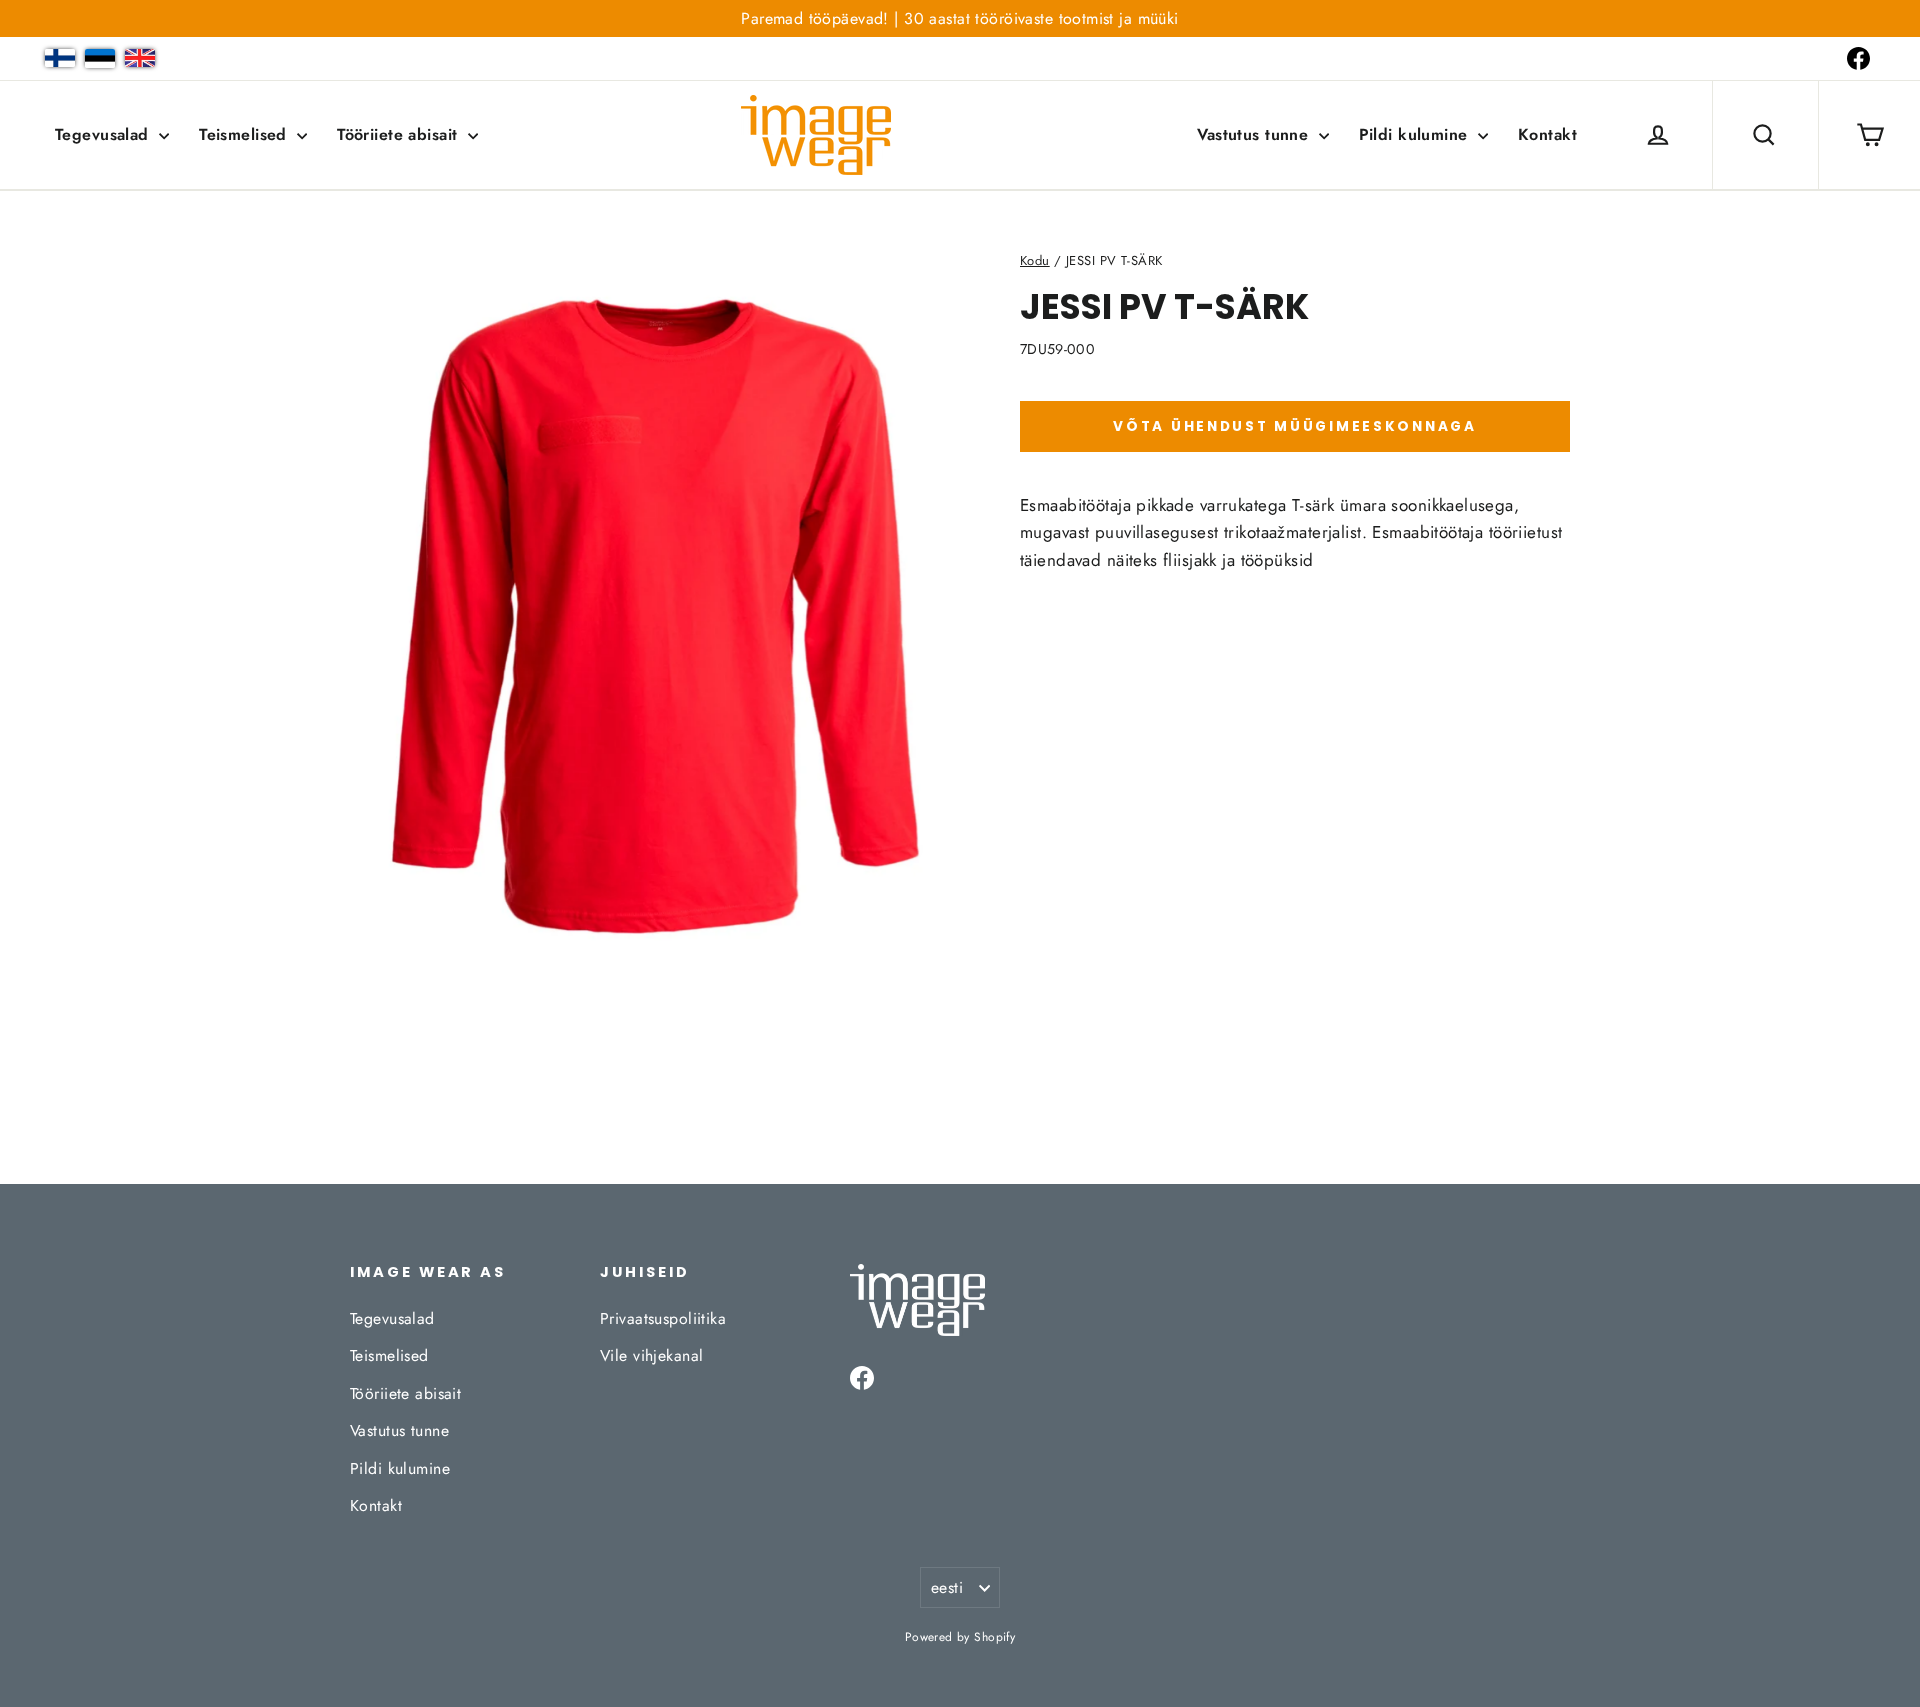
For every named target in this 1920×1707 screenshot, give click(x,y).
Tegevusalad (104, 134)
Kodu (1035, 260)
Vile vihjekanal (651, 1355)
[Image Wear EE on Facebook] (1858, 58)
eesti (947, 1587)
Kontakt (1547, 134)
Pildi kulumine (1416, 134)
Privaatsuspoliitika (663, 1318)
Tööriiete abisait (400, 134)
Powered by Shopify (960, 1637)
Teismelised (245, 134)
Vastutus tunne (1255, 134)
